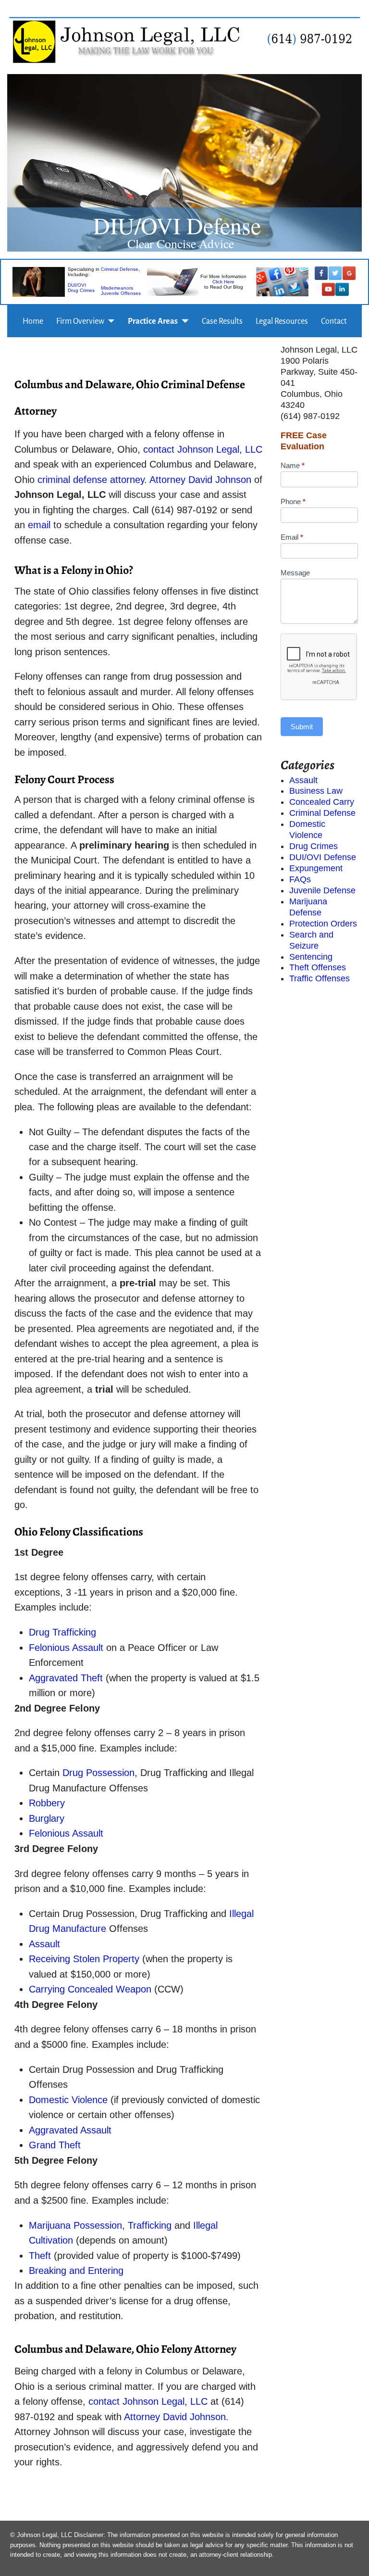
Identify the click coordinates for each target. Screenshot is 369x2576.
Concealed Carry (322, 802)
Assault (44, 1944)
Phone (293, 501)
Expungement (316, 868)
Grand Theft (55, 2145)
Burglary (47, 1818)
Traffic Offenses (320, 978)
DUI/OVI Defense (323, 857)
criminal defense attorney (91, 480)
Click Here (223, 282)
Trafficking (150, 2225)
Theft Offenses (318, 967)
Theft (40, 2256)
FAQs (300, 879)
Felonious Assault (66, 1648)
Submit (302, 727)
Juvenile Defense (322, 890)
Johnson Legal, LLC (220, 449)
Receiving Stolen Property (84, 1959)
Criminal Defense (120, 270)
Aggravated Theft (66, 1678)
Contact (334, 321)
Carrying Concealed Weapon (90, 1989)
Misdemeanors (117, 288)
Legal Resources (282, 321)
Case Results (222, 321)
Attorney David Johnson (202, 480)
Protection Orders (323, 924)
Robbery (47, 1803)
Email (292, 537)
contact (159, 449)
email (39, 525)
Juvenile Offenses (121, 294)
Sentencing (311, 957)
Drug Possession (98, 1773)
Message (295, 573)
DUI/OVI (77, 286)
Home (33, 321)
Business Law (316, 791)
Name (293, 465)
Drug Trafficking (62, 1632)
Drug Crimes (81, 291)
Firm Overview (80, 321)
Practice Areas (153, 321)
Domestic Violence (70, 2100)
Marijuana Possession (75, 2225)
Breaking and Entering (76, 2271)
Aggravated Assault (70, 2130)
